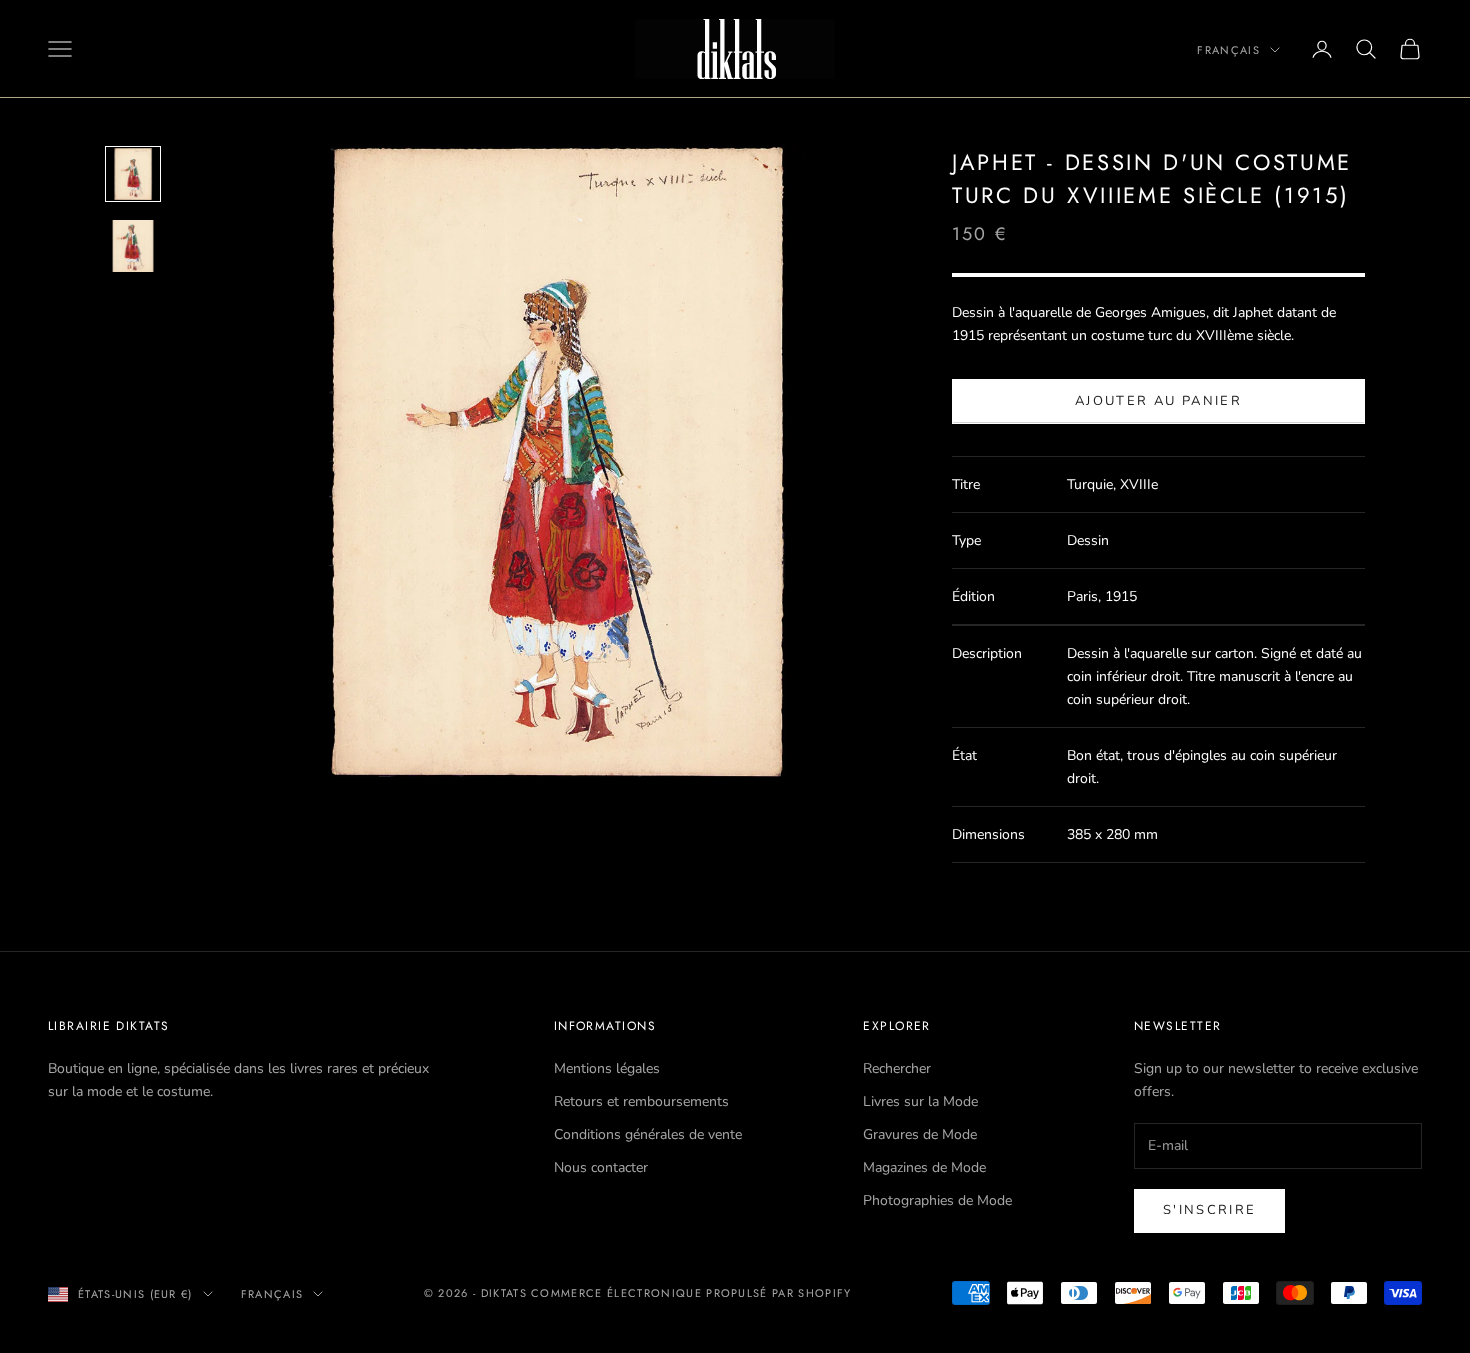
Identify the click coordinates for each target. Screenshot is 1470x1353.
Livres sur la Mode (920, 1101)
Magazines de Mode (924, 1167)
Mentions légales (607, 1068)
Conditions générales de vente (648, 1134)
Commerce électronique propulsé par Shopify (691, 1293)
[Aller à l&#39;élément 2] (133, 246)
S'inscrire (1209, 1210)
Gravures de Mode (920, 1134)
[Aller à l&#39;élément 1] (133, 174)
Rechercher (897, 1068)
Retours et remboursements (641, 1101)
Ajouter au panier (1158, 401)
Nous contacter (601, 1167)
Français (1228, 50)
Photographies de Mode (937, 1200)
